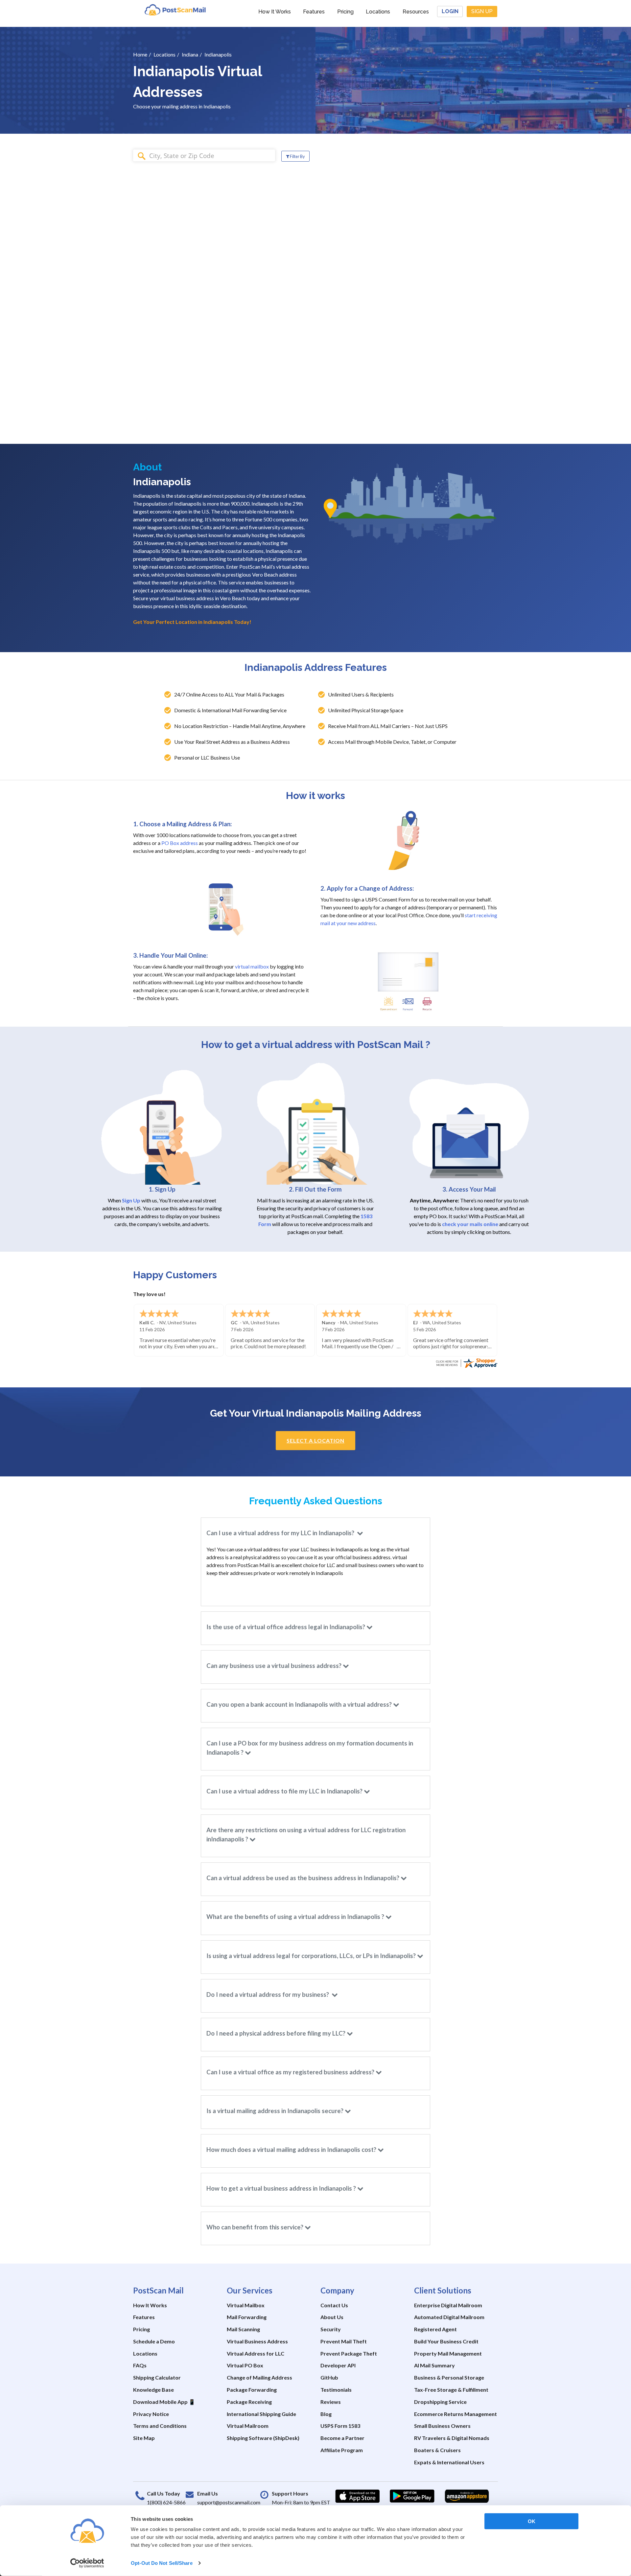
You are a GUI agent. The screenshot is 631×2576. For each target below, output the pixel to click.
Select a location (315, 1440)
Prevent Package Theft (349, 2353)
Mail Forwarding (247, 2317)
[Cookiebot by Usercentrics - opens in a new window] (87, 2563)
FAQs (140, 2365)
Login (450, 11)
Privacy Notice (151, 2414)
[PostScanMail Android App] (412, 2496)
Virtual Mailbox (246, 2305)
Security (331, 2329)
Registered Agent (435, 2329)
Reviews (331, 2402)
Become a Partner (342, 2438)
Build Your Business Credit (446, 2341)
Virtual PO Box (245, 2365)
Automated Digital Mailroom (449, 2317)
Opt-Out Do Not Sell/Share (162, 2563)
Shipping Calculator (157, 2377)
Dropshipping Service (440, 2402)
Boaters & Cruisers (437, 2450)
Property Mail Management (448, 2353)
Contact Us (334, 2305)
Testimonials (336, 2390)
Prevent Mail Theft (344, 2341)
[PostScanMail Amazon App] (467, 2496)
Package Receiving (249, 2402)
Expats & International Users (449, 2462)
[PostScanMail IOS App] (358, 2496)
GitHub (329, 2377)
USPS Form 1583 (340, 2426)
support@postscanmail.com (229, 2502)
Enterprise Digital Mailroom (448, 2305)
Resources (416, 12)
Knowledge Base (153, 2390)
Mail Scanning (243, 2329)
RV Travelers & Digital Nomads (452, 2438)
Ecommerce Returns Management (456, 2414)
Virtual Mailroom (248, 2426)
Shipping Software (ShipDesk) (263, 2438)
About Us (332, 2317)
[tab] (315, 1533)
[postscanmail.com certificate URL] (466, 1362)
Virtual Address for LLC (256, 2353)
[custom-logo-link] (175, 10)
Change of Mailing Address (259, 2377)
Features (314, 12)
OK (532, 2521)
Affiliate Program (342, 2450)
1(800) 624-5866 (166, 2502)
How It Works (275, 12)
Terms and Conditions (160, 2426)
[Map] (473, 309)
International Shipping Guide (261, 2414)
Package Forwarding (252, 2390)
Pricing (345, 12)
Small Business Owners (442, 2426)
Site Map (144, 2438)
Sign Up (482, 11)
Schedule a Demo (154, 2341)
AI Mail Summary (434, 2365)
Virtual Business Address (257, 2341)
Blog (326, 2414)
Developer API (338, 2365)
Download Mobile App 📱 (164, 2402)
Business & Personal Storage (449, 2377)
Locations (378, 12)
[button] (315, 1533)
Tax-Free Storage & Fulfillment (451, 2390)
